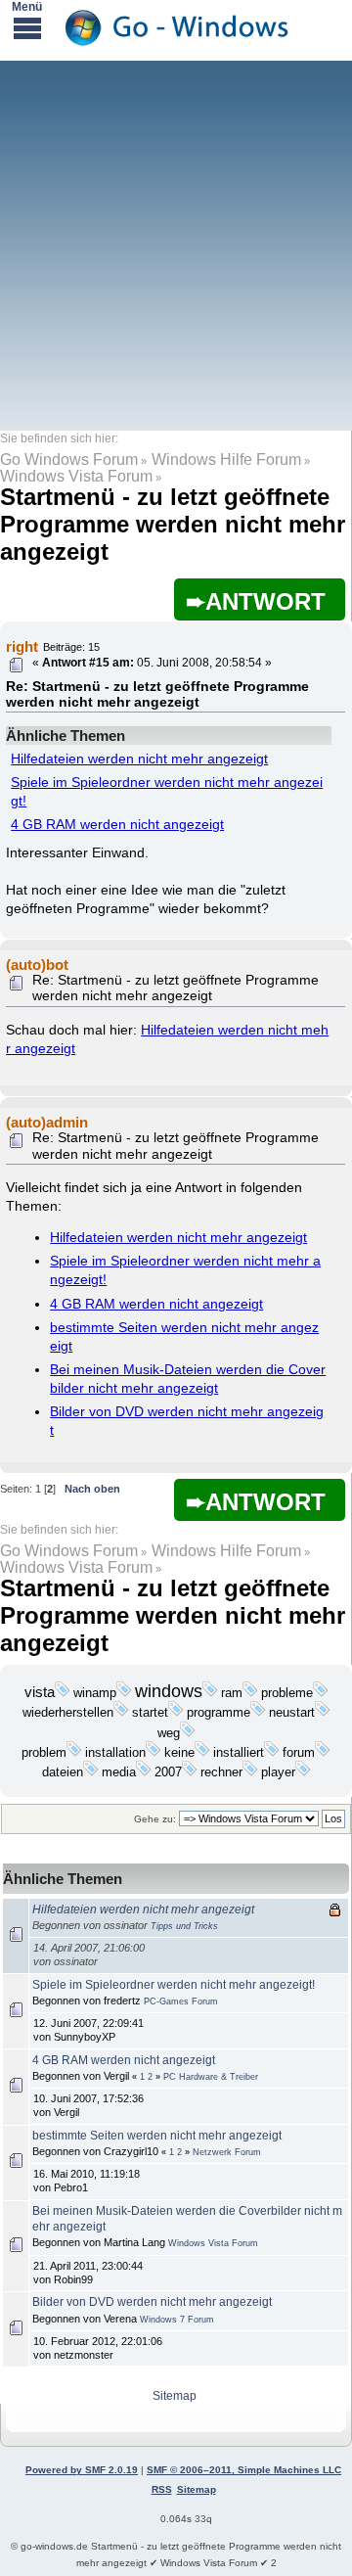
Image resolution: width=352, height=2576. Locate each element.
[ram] (250, 1693)
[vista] (63, 1693)
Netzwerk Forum (227, 2152)
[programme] (258, 1713)
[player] (303, 1772)
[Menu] (27, 27)
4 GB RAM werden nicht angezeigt (117, 825)
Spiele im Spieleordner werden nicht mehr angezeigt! (174, 1985)
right (22, 646)
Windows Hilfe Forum (226, 460)
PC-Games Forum (181, 2001)
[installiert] (272, 1753)
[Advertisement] (176, 245)
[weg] (188, 1733)
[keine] (202, 1753)
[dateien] (91, 1772)
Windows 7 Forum (177, 2320)
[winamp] (124, 1693)
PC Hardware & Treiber (211, 2077)
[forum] (323, 1753)
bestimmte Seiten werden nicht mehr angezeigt (157, 2136)
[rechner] (250, 1772)
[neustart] (323, 1713)
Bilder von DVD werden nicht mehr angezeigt (152, 2302)
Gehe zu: (155, 1819)
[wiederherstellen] (121, 1713)
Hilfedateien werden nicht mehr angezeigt (139, 759)
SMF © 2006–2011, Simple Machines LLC (244, 2470)
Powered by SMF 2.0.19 (82, 2470)
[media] (144, 1772)
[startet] (176, 1713)
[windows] (210, 1693)
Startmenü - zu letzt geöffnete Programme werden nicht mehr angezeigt (173, 524)
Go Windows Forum (69, 460)
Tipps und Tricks (184, 1926)
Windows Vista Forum (76, 476)
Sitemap (175, 2396)
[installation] (154, 1753)
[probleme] (321, 1693)
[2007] (190, 1772)
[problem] (74, 1753)
